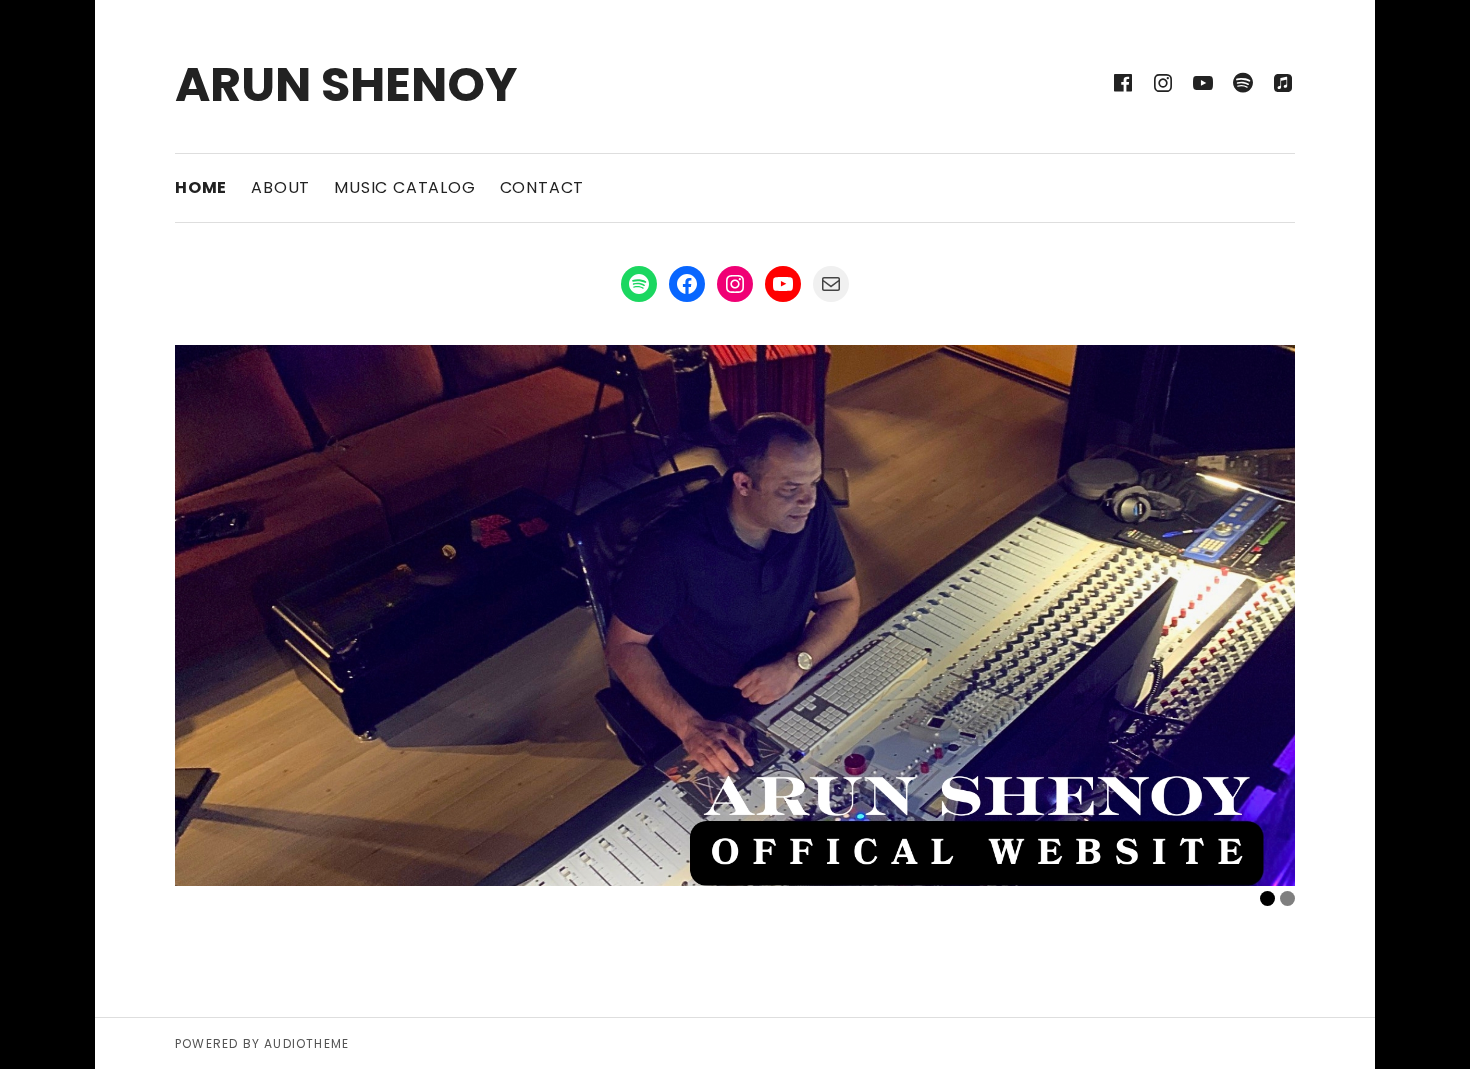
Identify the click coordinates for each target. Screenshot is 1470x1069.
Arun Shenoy (346, 84)
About (280, 187)
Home (201, 187)
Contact (542, 187)
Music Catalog (404, 187)
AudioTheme (306, 1043)
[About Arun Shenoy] (735, 615)
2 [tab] (1287, 898)
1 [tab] (1267, 898)
